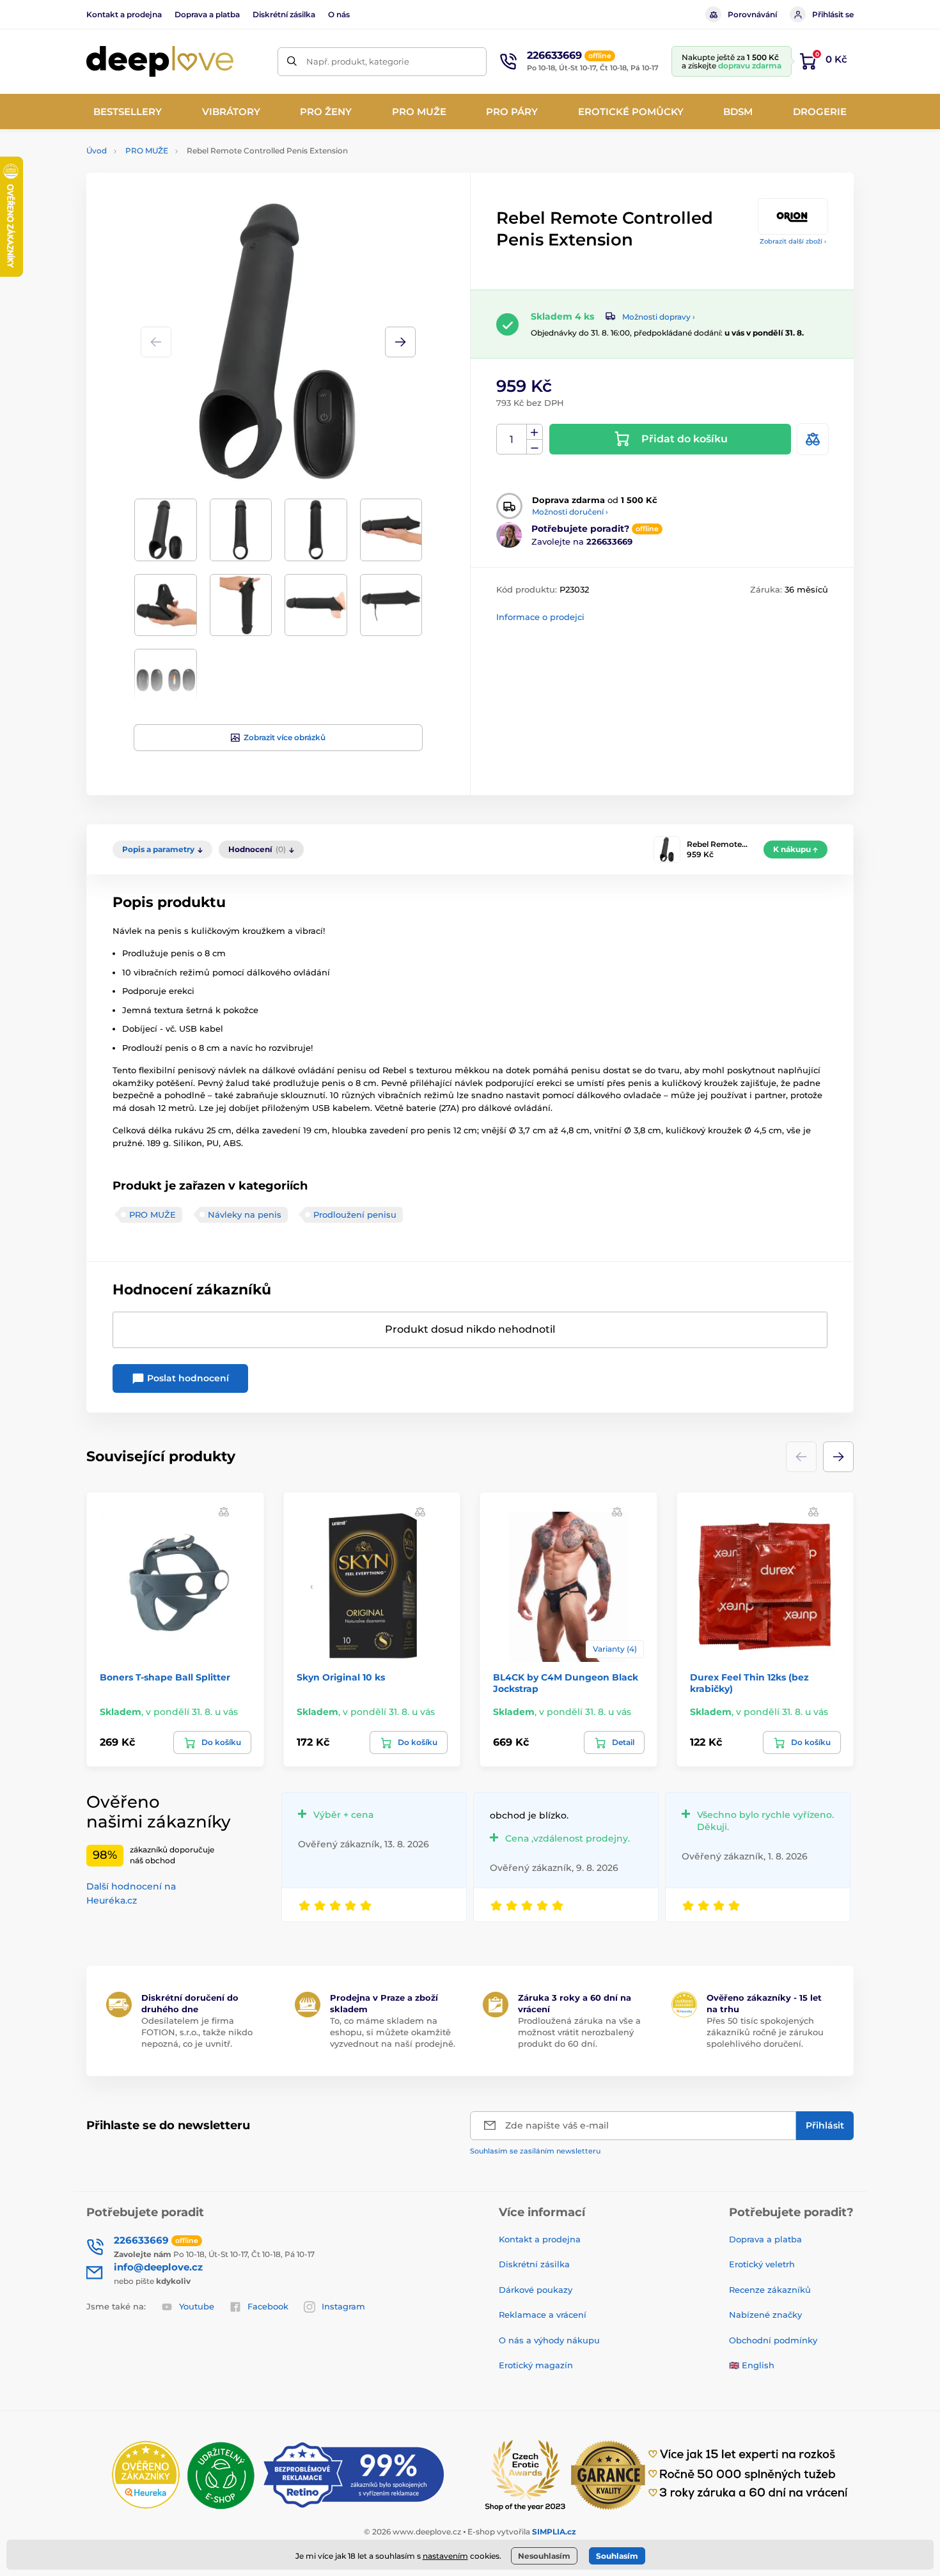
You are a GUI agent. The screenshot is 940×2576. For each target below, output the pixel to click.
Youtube (197, 2306)
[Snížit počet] (535, 447)
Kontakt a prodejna (124, 14)
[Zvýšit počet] (535, 432)
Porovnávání (752, 14)
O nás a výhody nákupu (549, 2340)
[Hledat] (292, 62)
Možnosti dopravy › (659, 317)
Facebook (268, 2306)
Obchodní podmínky (773, 2340)
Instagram (343, 2306)
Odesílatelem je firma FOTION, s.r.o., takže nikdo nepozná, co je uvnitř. (197, 2032)
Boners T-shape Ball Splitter (165, 1677)
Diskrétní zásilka (284, 14)
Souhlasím (617, 2556)
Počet (512, 439)
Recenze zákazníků (770, 2290)
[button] (400, 342)
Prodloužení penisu (355, 1214)
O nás (339, 14)
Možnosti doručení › (570, 512)
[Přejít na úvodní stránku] (160, 62)
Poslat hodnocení (187, 1378)
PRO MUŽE (147, 151)
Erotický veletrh (762, 2264)
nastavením (445, 2556)
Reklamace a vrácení (543, 2315)
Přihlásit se (833, 14)
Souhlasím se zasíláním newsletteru (535, 2151)
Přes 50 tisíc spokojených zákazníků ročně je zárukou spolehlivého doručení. (765, 2032)
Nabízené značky (765, 2315)
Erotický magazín (536, 2365)
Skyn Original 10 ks (341, 1677)
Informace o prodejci (540, 617)
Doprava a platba (207, 14)
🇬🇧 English (752, 2365)
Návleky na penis (245, 1214)
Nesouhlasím (544, 2556)
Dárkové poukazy (536, 2290)
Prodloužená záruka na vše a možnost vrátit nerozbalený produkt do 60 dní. (579, 2032)
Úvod (97, 151)
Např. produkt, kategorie (358, 61)
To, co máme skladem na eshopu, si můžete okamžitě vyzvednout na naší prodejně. (393, 2032)
